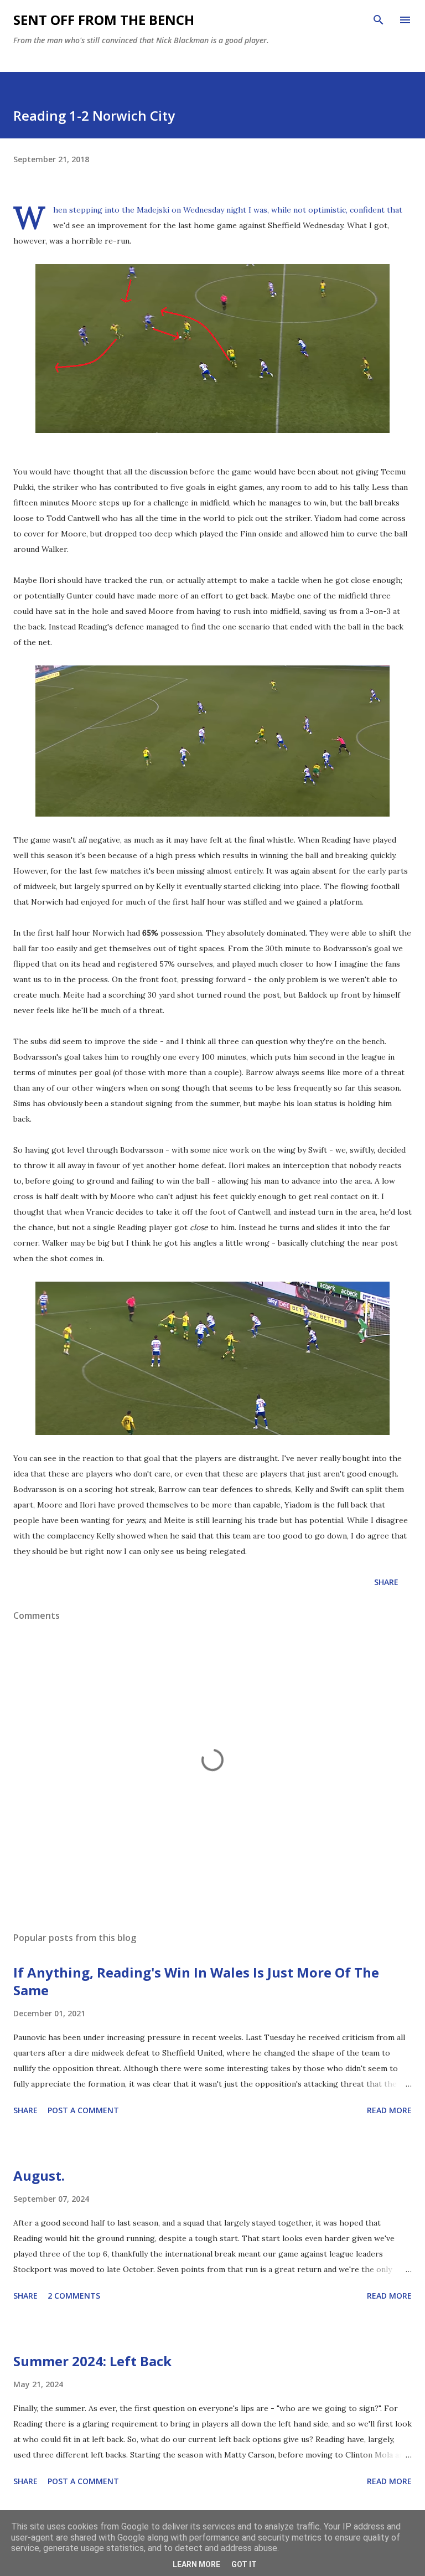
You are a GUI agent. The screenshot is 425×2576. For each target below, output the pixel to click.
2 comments (74, 2296)
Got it (244, 2564)
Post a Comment (83, 2110)
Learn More (196, 2564)
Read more (389, 2110)
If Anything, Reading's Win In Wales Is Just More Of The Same (196, 1981)
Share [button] (386, 1582)
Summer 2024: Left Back (92, 2361)
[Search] (379, 20)
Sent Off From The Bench (104, 20)
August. (39, 2175)
